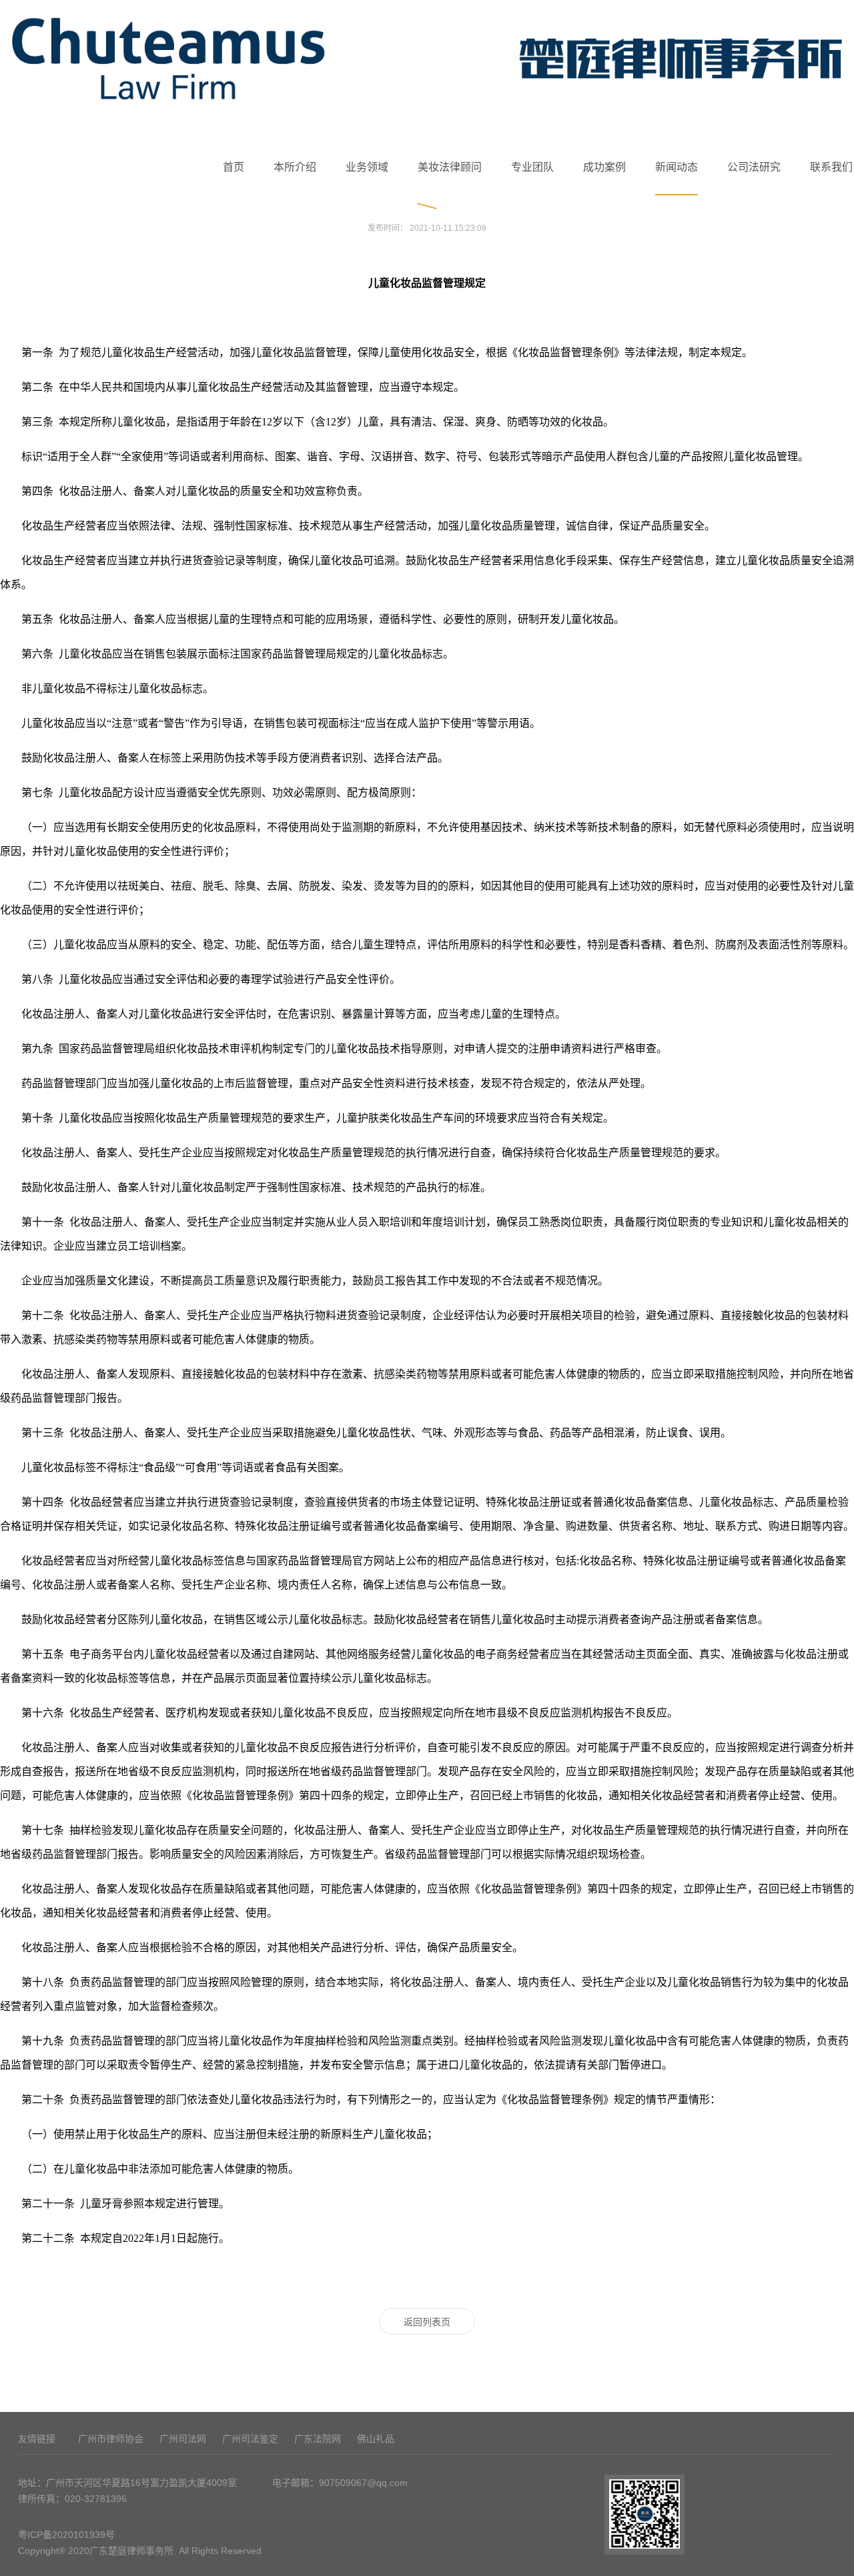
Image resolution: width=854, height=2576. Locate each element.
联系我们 (831, 167)
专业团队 (532, 167)
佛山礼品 (376, 2439)
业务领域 (367, 167)
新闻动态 (677, 167)
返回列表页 (427, 2322)
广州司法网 (183, 2439)
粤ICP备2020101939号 (66, 2535)
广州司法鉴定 (250, 2439)
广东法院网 (318, 2439)
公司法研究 (754, 167)
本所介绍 (295, 167)
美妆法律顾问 (450, 167)
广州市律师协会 (111, 2439)
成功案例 (604, 167)
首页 (234, 167)
